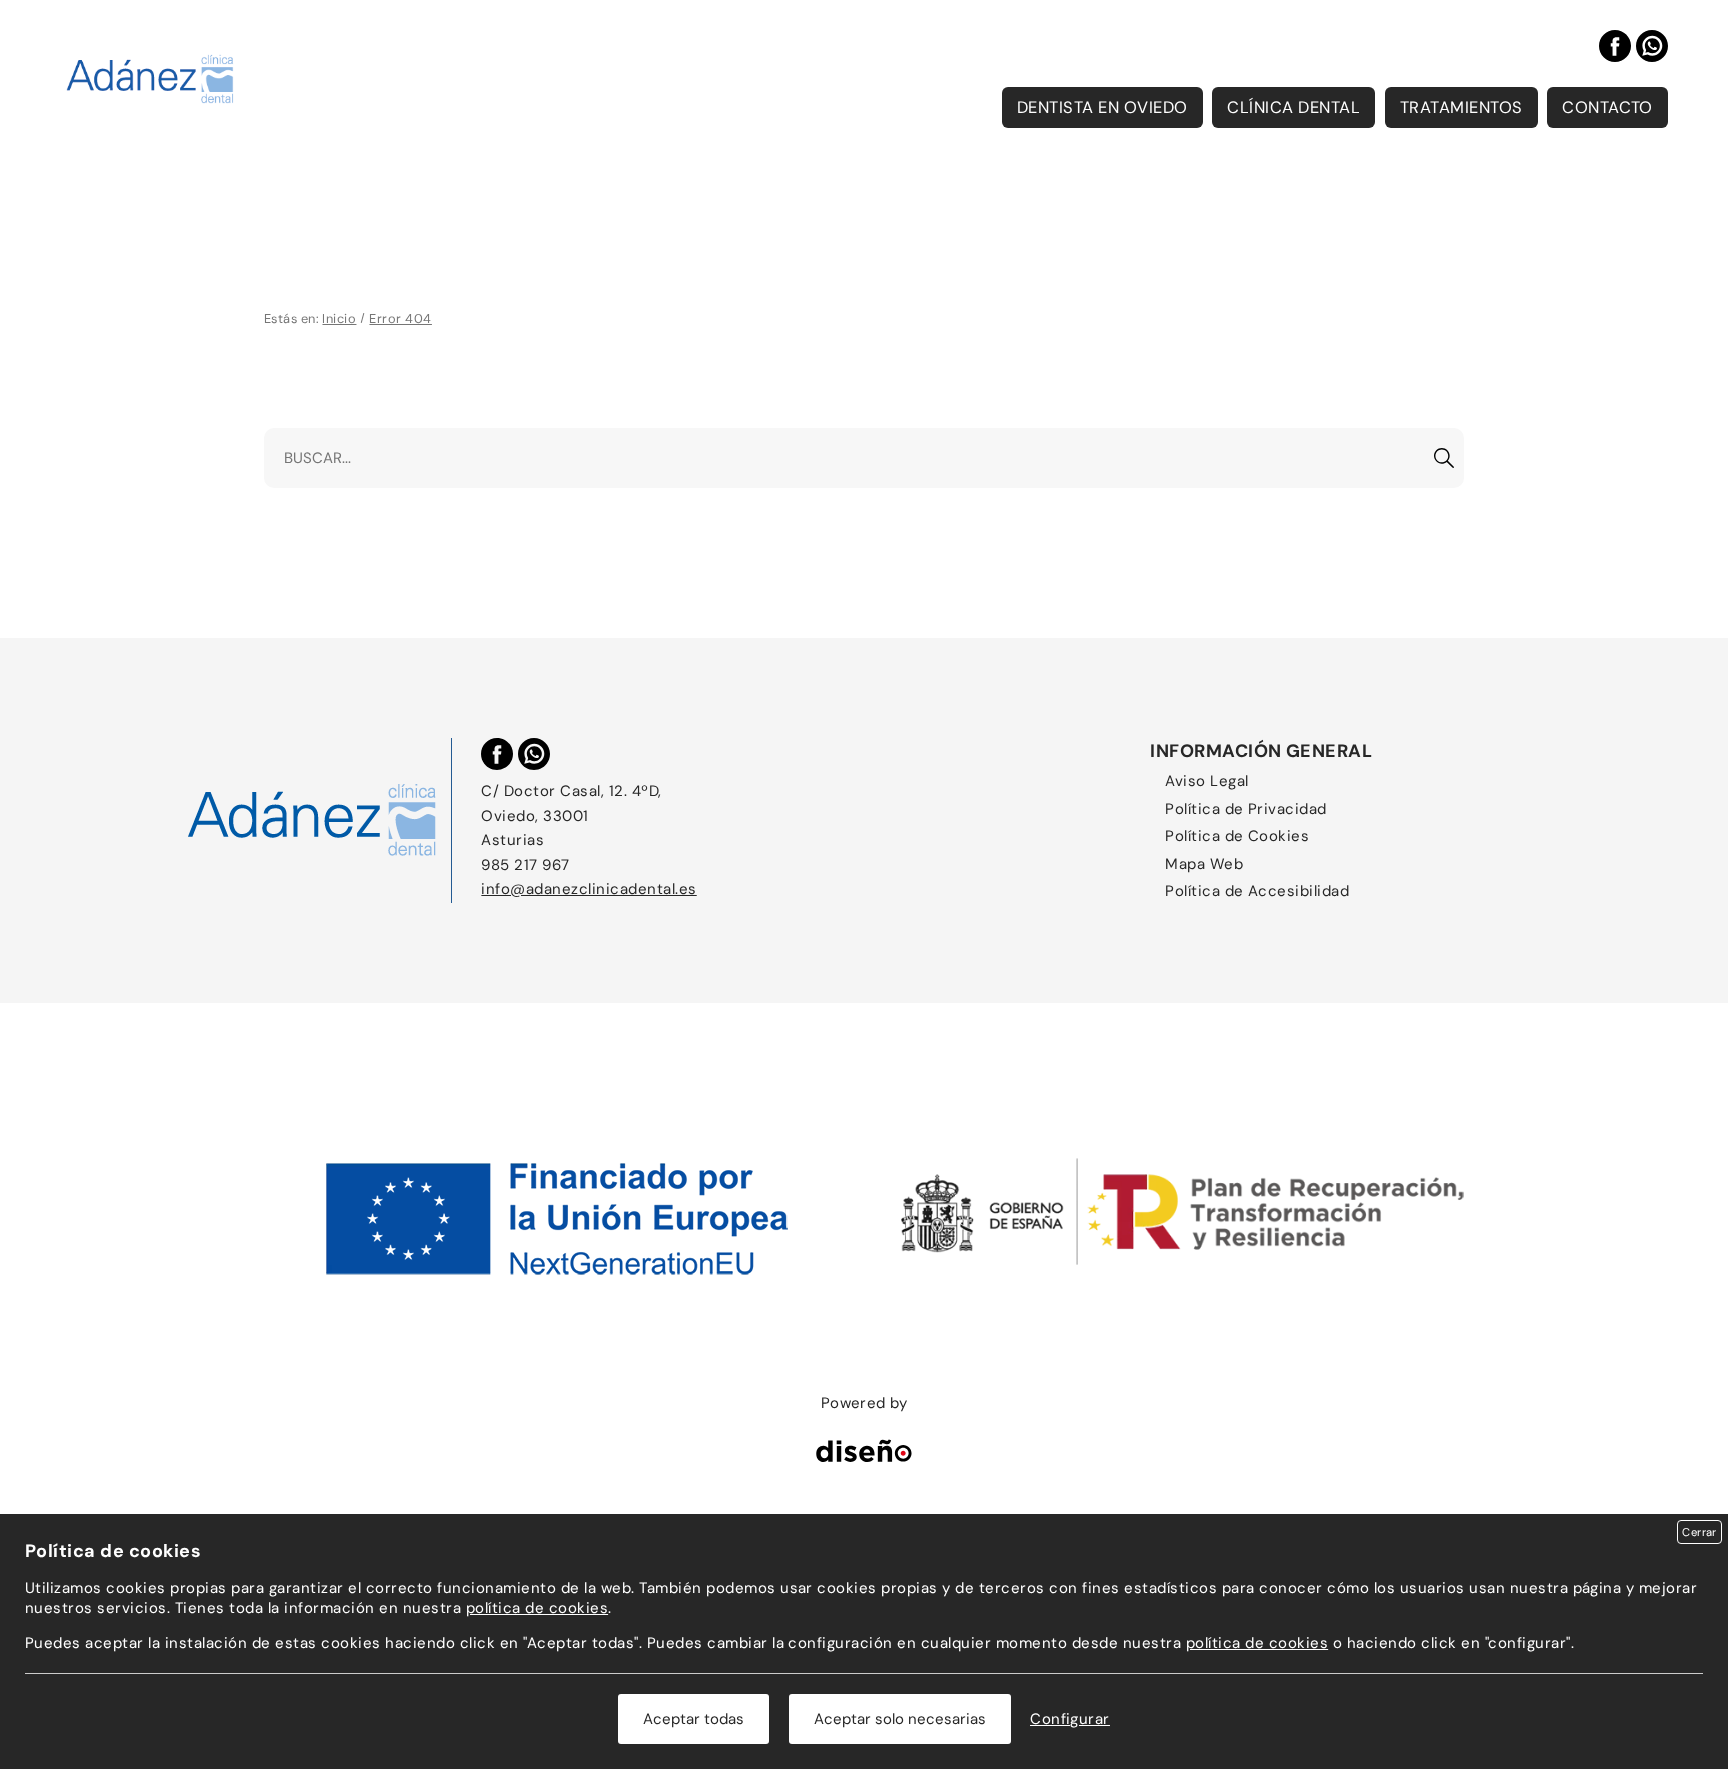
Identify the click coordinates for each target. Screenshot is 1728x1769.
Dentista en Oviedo (1102, 107)
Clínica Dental (1293, 107)
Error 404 (400, 318)
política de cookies (537, 1608)
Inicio (339, 318)
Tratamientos (1461, 107)
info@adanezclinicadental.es (588, 889)
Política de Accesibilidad (1257, 891)
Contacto (1607, 107)
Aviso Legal (1206, 781)
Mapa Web (1204, 864)
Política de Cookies (1237, 836)
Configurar (1070, 1719)
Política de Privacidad (1246, 809)
